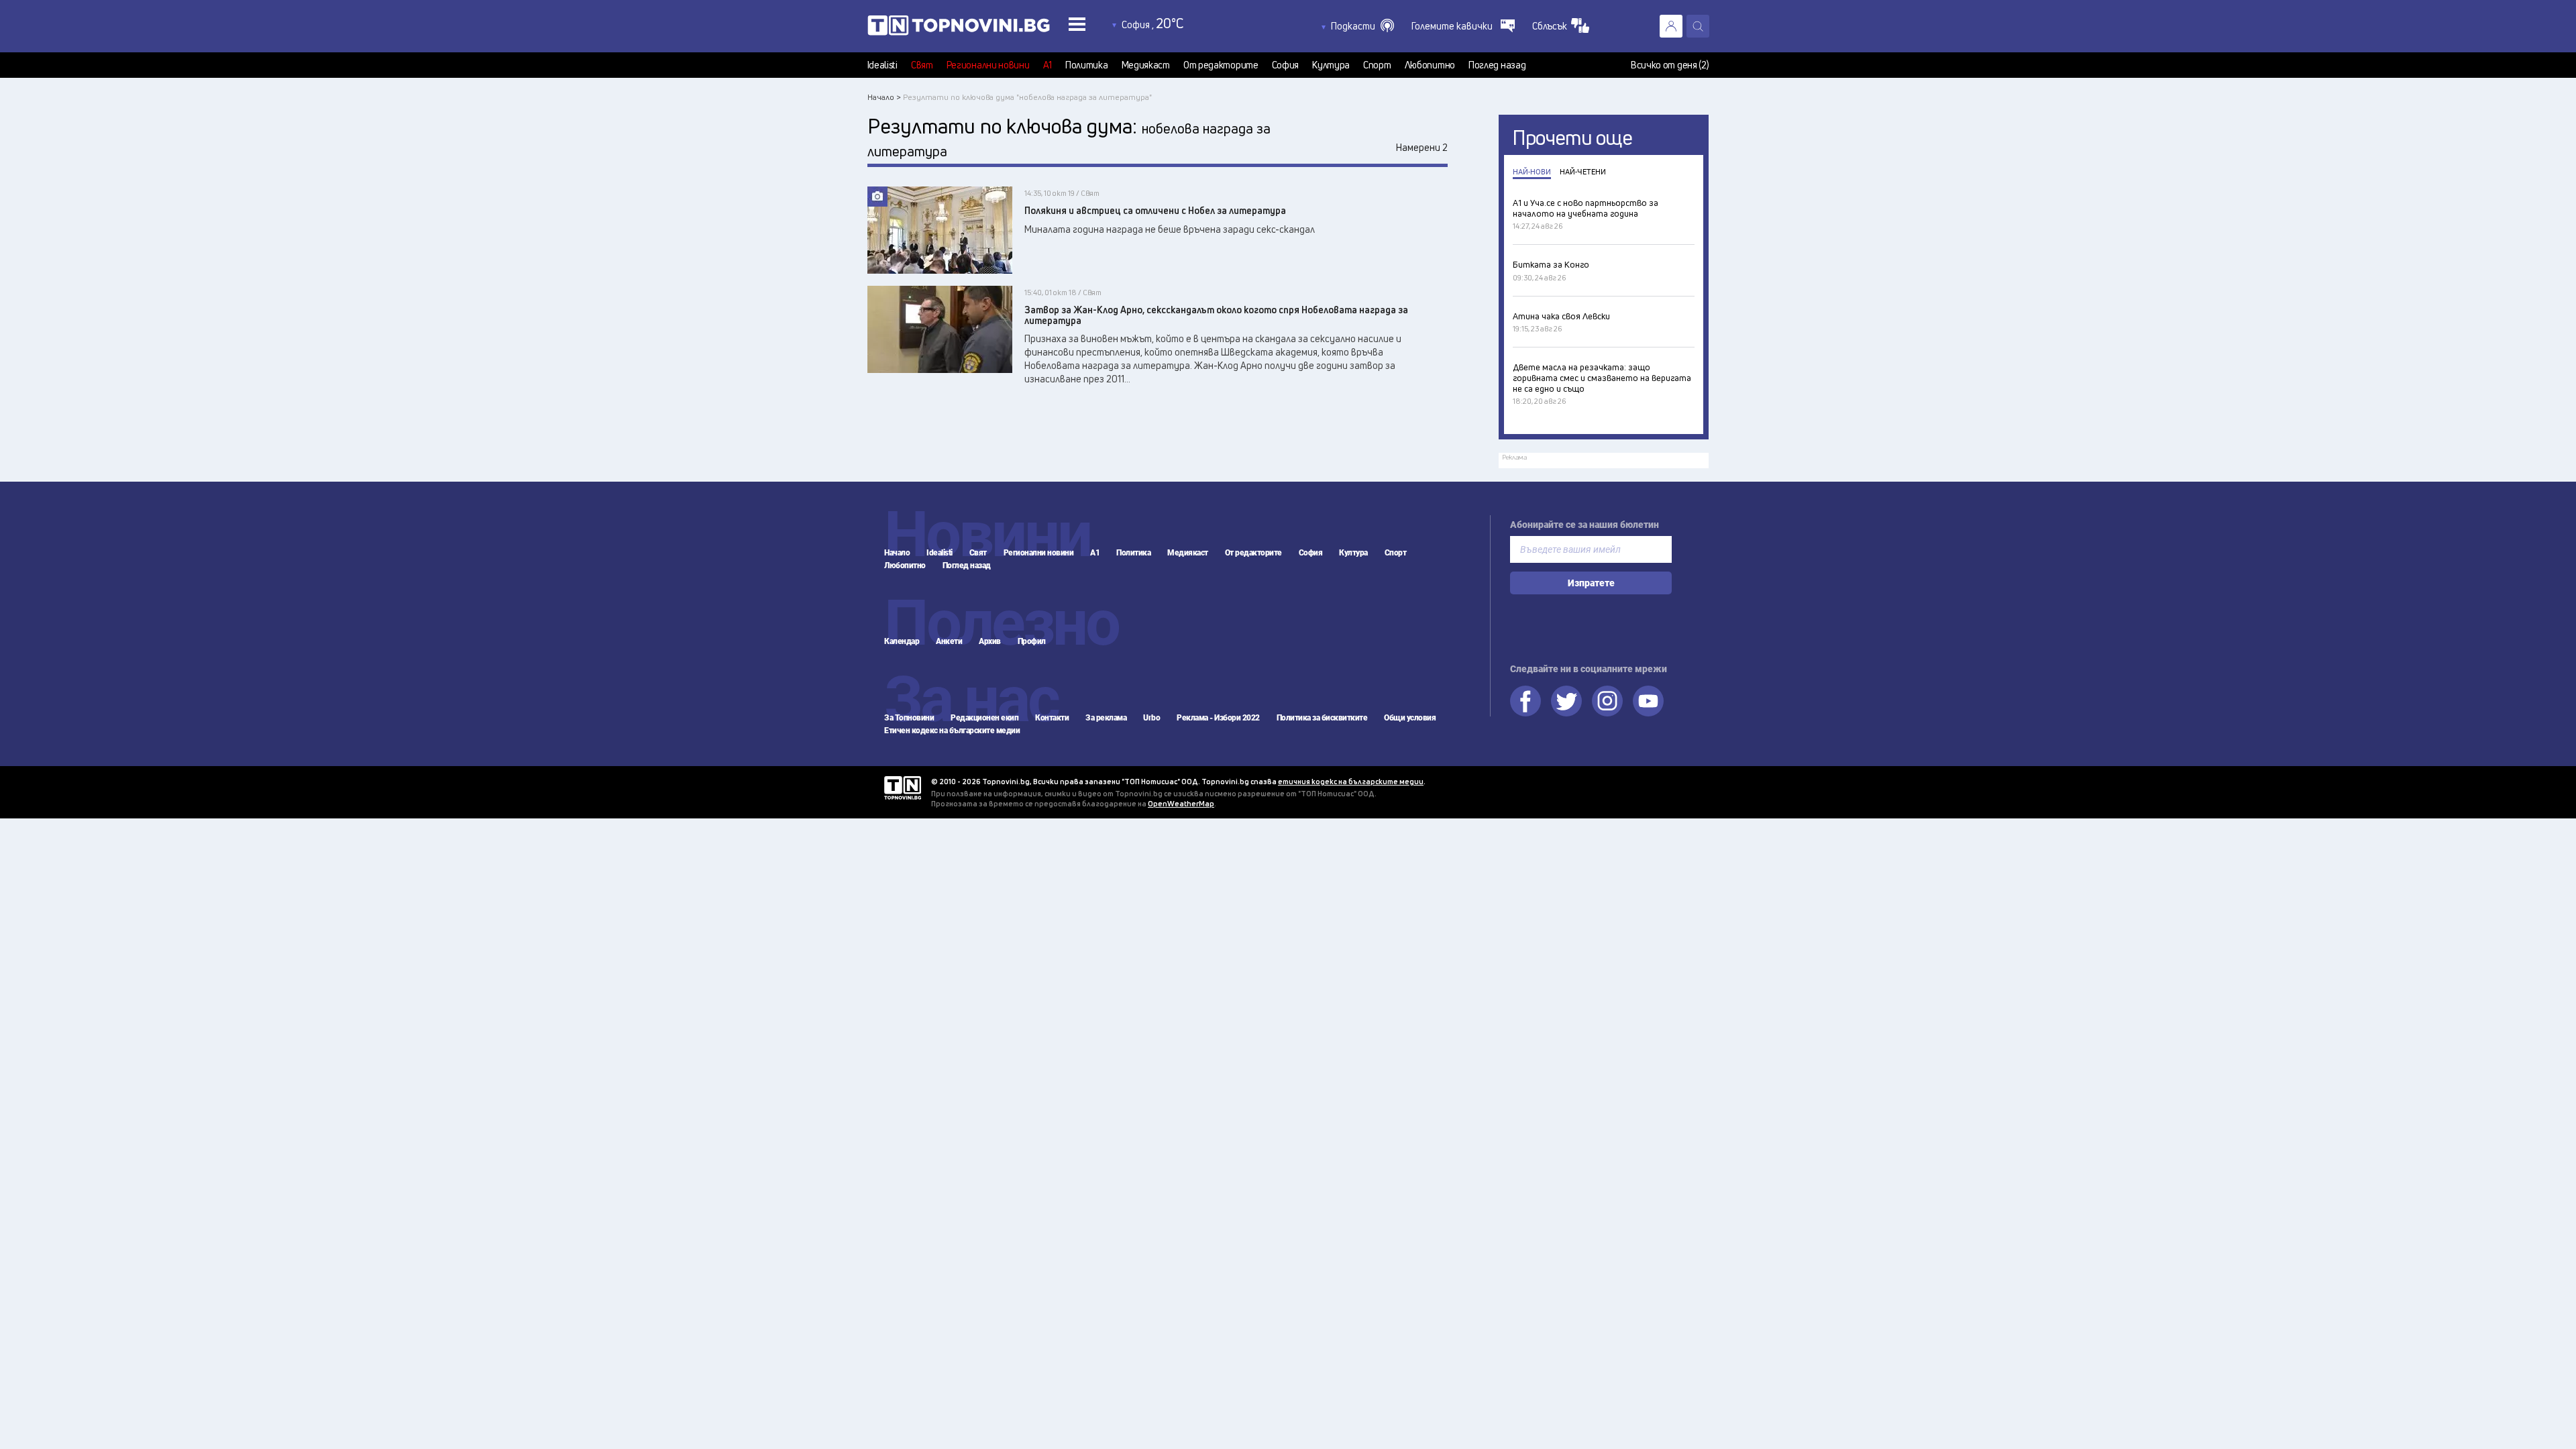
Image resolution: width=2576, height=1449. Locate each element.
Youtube (1648, 701)
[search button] (1698, 26)
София (1286, 65)
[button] (1362, 26)
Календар (902, 641)
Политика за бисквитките (1322, 718)
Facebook (1525, 701)
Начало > (884, 97)
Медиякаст (1146, 65)
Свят (922, 65)
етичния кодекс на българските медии (1351, 781)
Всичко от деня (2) (1670, 65)
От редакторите (1221, 65)
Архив (990, 641)
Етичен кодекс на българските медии (952, 731)
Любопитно (1430, 65)
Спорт (1377, 65)
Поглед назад (1497, 65)
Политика (1087, 65)
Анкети (949, 641)
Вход (1671, 26)
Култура (1331, 65)
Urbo (1151, 718)
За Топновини (909, 718)
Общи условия (1410, 718)
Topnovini (903, 788)
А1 (1048, 65)
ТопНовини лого (959, 28)
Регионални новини (988, 65)
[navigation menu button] (1077, 24)
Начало (897, 553)
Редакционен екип (984, 718)
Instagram (1607, 701)
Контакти (1052, 718)
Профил (1032, 641)
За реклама (1106, 718)
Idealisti (882, 65)
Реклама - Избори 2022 (1218, 718)
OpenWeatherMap (1181, 803)
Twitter (1566, 701)
